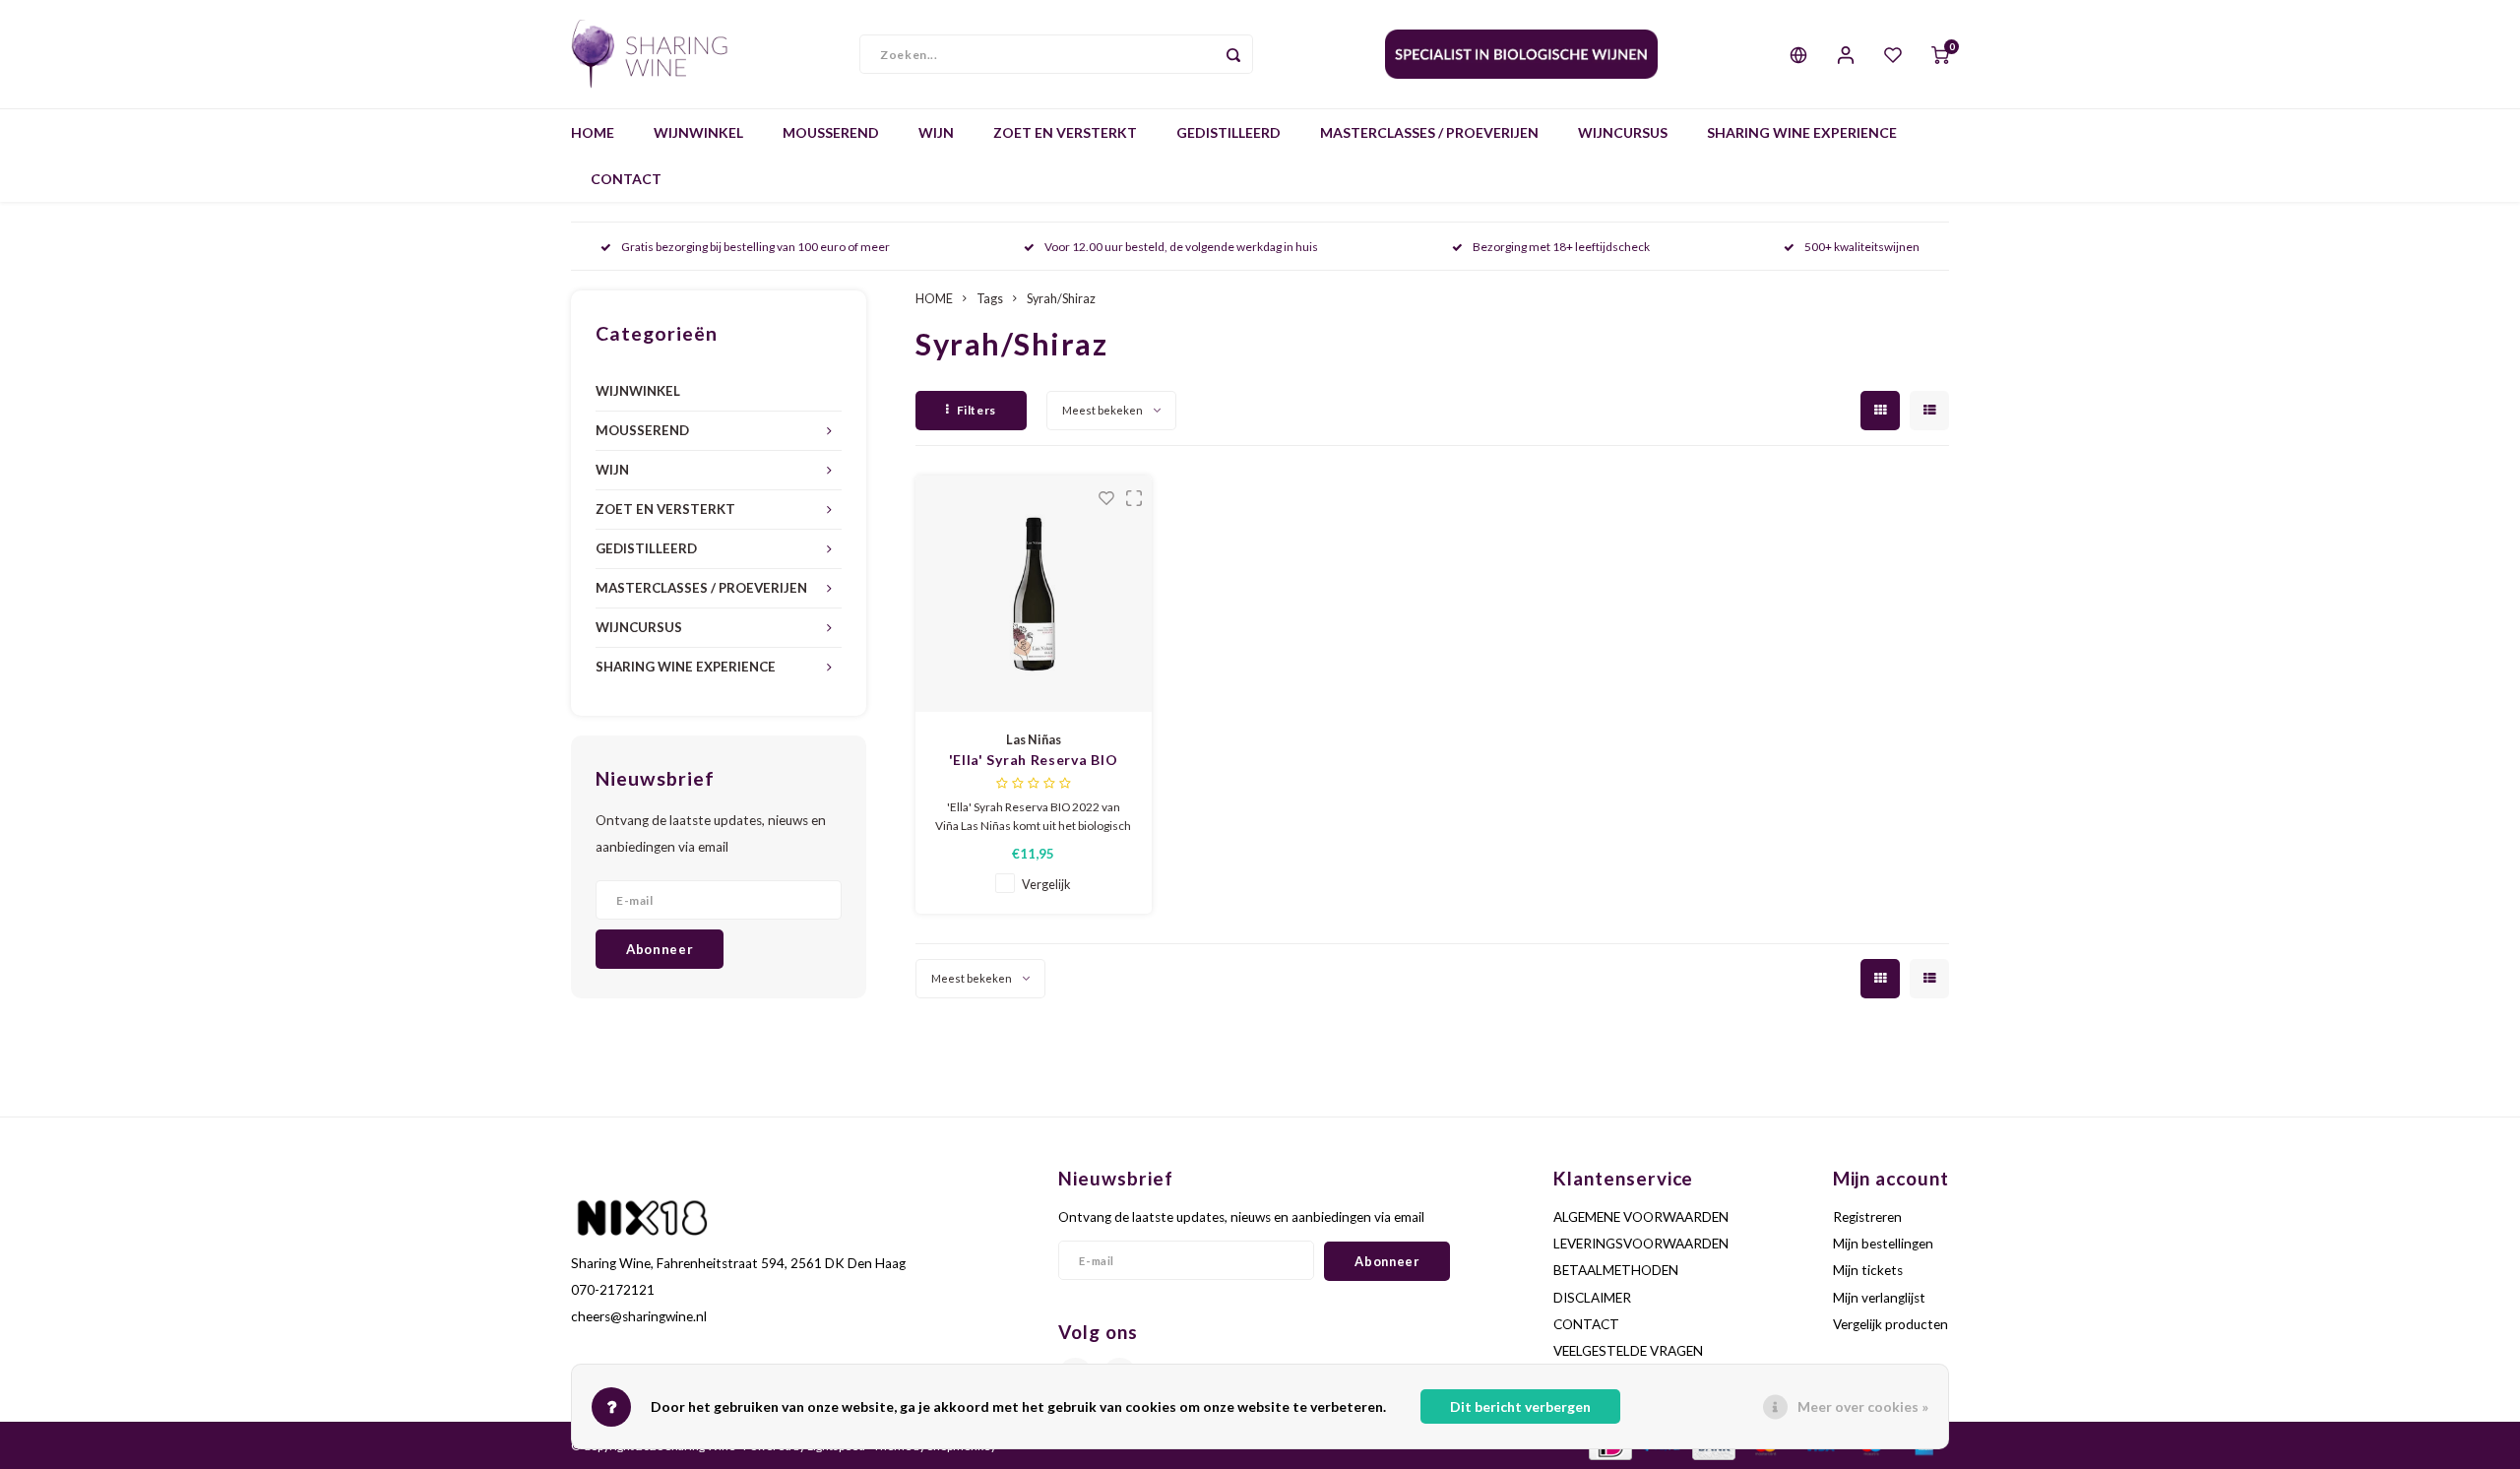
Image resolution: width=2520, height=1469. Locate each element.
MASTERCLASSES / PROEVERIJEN (1429, 132)
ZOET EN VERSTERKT (1065, 132)
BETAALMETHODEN (1616, 1270)
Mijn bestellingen (1883, 1244)
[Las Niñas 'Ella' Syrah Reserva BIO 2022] (1034, 594)
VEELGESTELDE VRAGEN (1628, 1351)
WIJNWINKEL (698, 132)
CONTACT (626, 179)
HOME (593, 132)
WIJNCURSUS (1623, 132)
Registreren (1867, 1217)
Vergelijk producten (1890, 1324)
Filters (976, 410)
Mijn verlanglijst (1879, 1298)
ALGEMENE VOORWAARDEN (1641, 1217)
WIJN (936, 132)
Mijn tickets (1868, 1270)
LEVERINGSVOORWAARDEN (1641, 1244)
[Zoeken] (1233, 54)
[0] (1940, 54)
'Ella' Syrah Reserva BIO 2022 (1034, 761)
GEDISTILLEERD (1228, 132)
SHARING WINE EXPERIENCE (1802, 132)
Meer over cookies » (1863, 1406)
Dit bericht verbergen (1520, 1406)
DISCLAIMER (1592, 1298)
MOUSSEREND (831, 132)
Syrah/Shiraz (1061, 299)
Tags (990, 299)
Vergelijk (1046, 885)
